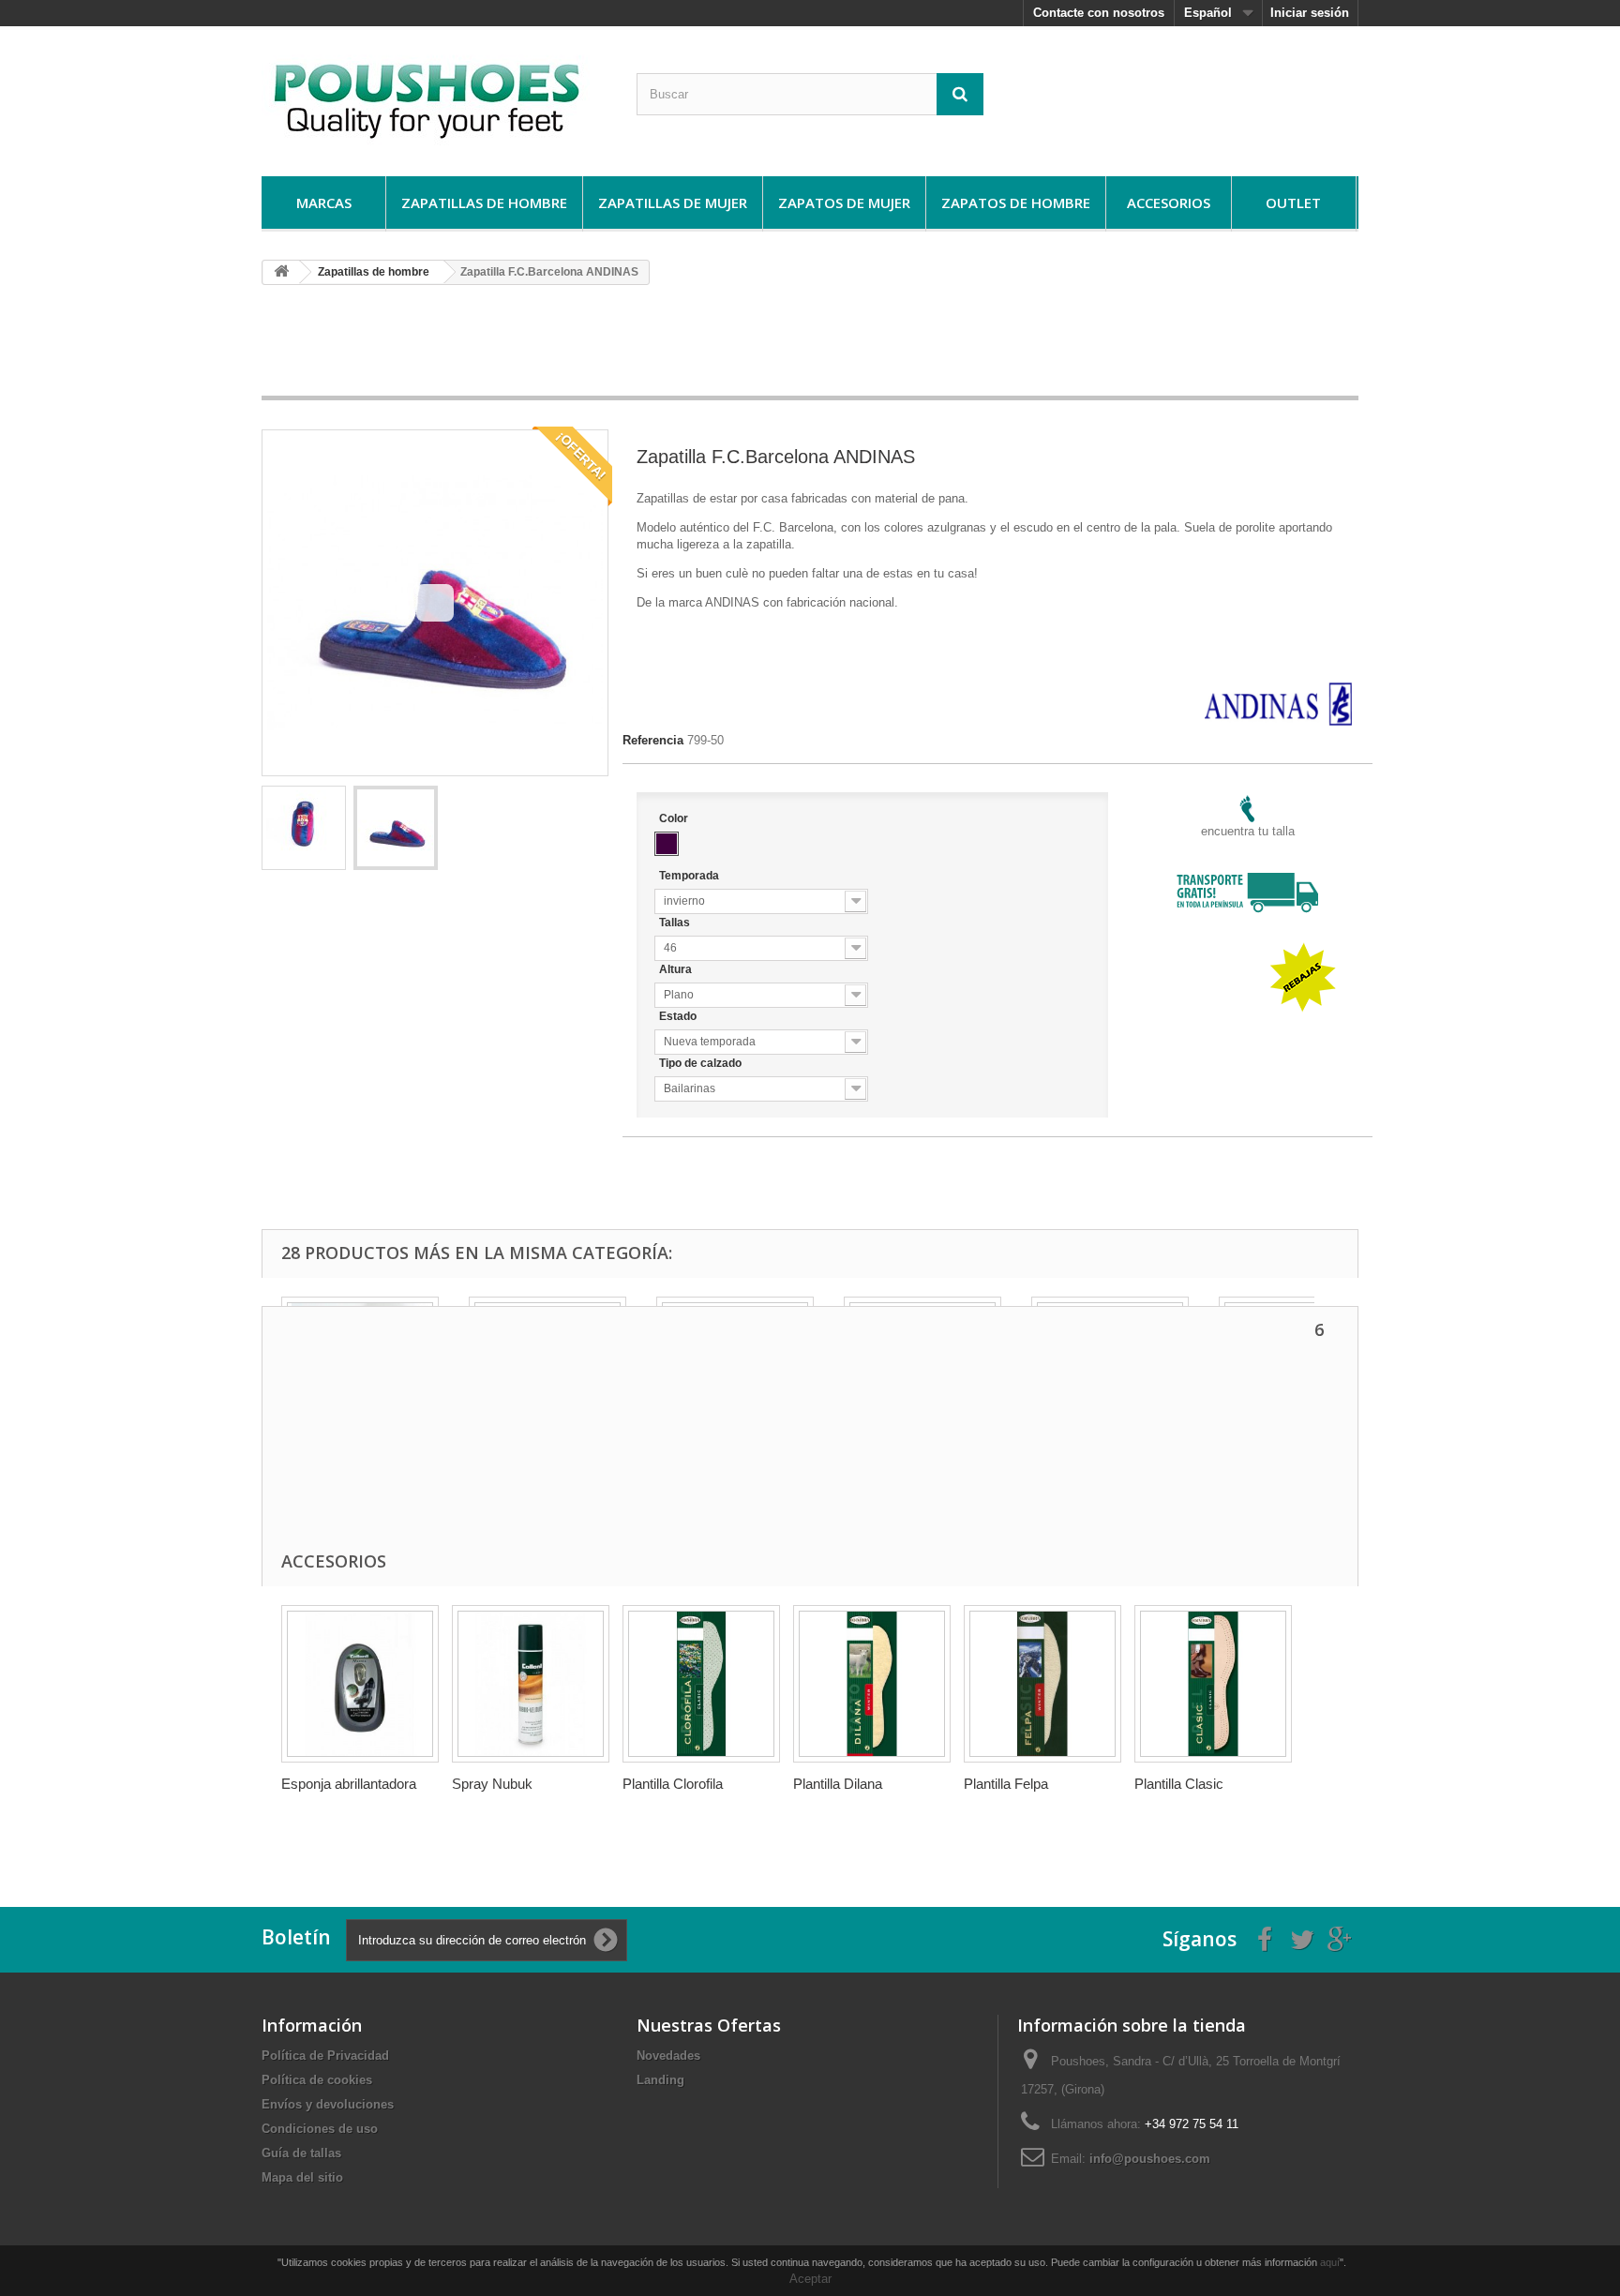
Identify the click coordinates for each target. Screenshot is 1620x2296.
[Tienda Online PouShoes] (435, 97)
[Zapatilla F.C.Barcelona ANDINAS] (304, 828)
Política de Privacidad (325, 2056)
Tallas (676, 923)
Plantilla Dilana (838, 1784)
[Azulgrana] (667, 844)
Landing (660, 2080)
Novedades (668, 2056)
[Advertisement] (810, 347)
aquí (1330, 2262)
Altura (677, 969)
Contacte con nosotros (1099, 13)
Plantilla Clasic (1179, 1784)
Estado (679, 1016)
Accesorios (1169, 203)
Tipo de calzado (702, 1063)
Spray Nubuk (492, 1784)
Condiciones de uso (320, 2129)
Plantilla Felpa (1006, 1784)
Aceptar (810, 2279)
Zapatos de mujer (844, 203)
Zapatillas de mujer (673, 203)
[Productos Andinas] (1278, 690)
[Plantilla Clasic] (1213, 1684)
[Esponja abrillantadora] (360, 1684)
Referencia (653, 740)
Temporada (690, 876)
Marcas (324, 203)
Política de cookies (317, 2080)
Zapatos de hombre (1016, 203)
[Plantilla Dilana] (872, 1684)
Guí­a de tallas (301, 2153)
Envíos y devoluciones (328, 2104)
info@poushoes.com (1150, 2159)
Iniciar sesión (1310, 13)
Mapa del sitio (302, 2177)
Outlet (1293, 203)
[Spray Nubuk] (531, 1684)
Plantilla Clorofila (673, 1784)
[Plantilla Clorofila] (701, 1684)
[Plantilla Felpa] (1042, 1684)
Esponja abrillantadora (349, 1784)
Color (675, 818)
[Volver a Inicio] (281, 272)
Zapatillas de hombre (484, 203)
